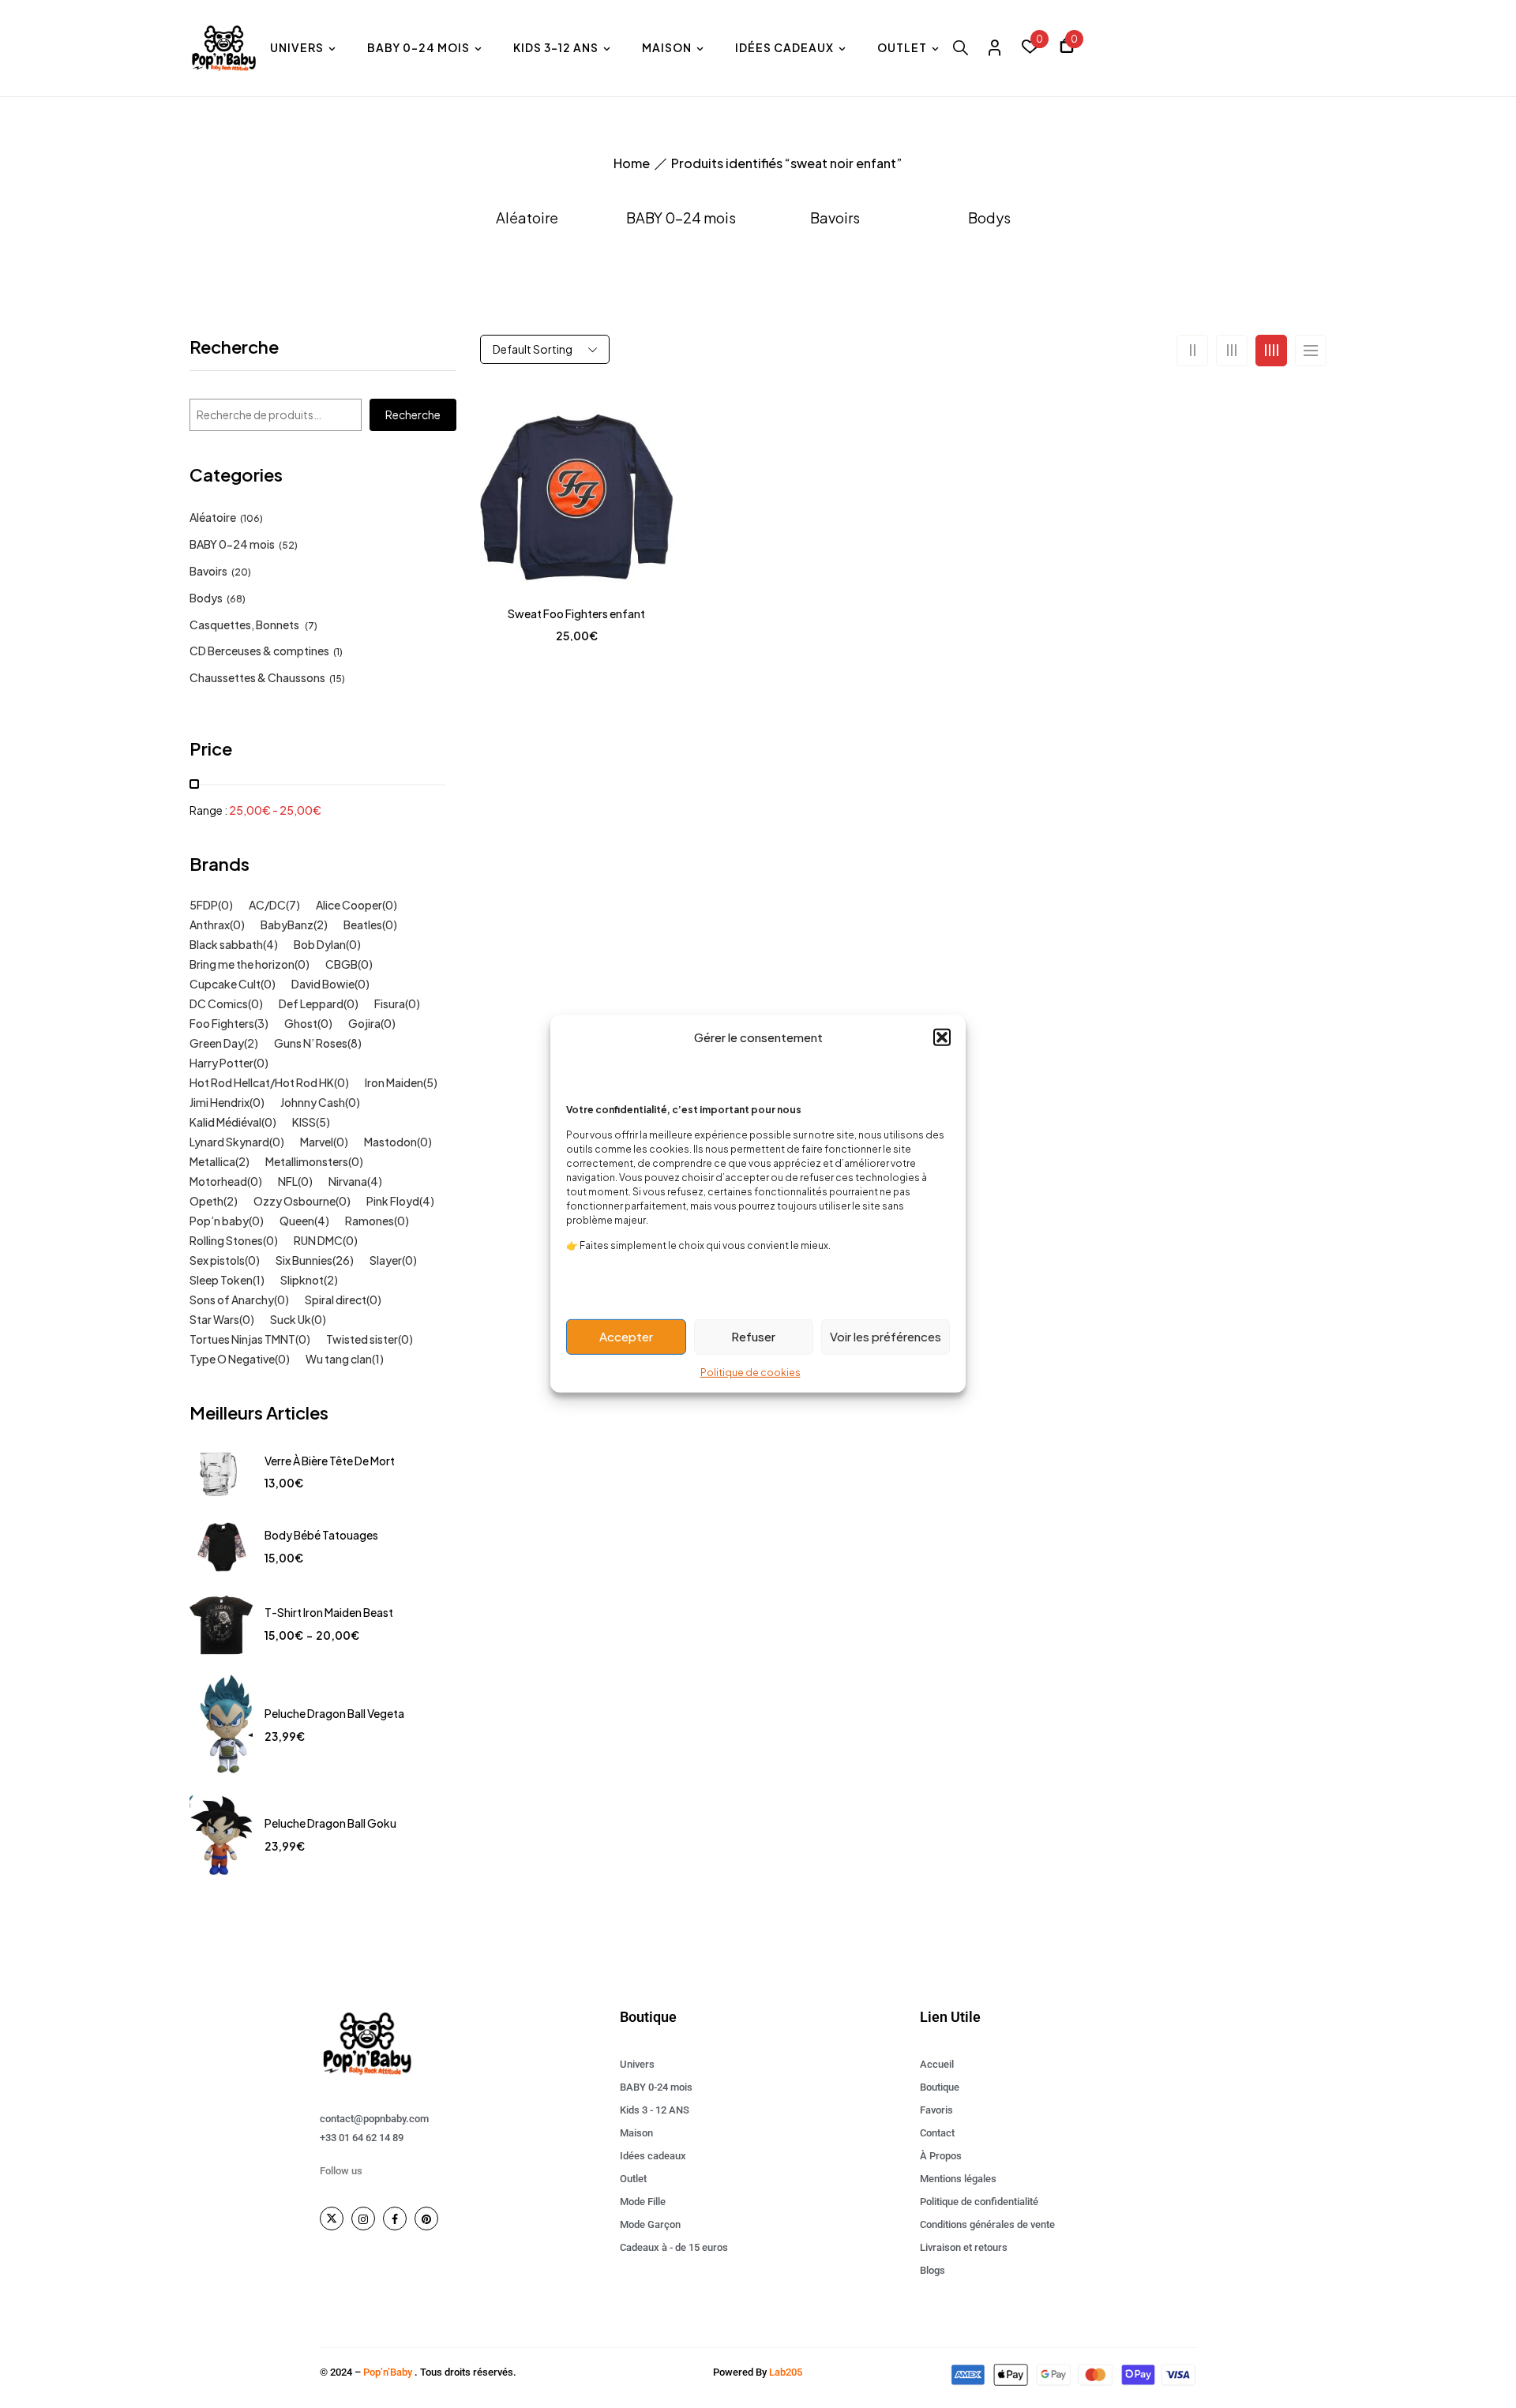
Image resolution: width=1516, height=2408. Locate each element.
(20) (241, 572)
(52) (288, 545)
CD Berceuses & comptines (259, 651)
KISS (304, 1122)
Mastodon (390, 1142)
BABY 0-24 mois (681, 218)
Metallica (212, 1161)
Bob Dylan (320, 944)
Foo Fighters (222, 1023)
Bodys (989, 218)
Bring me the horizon (242, 964)
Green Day (217, 1043)
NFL (288, 1181)
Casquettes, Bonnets (245, 625)
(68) (236, 599)
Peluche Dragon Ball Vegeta (334, 1713)
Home (632, 163)
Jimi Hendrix (220, 1102)
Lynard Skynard (229, 1142)
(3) (261, 1023)
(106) (251, 518)
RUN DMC (318, 1240)
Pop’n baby (219, 1221)
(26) (343, 1260)
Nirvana (348, 1181)
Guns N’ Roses (311, 1043)
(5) (430, 1082)
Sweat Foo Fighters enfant (576, 613)
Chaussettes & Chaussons (257, 677)
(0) (225, 905)
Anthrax (210, 925)
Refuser (753, 1336)
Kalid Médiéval (225, 1122)
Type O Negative (232, 1359)
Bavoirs (835, 218)
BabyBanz (287, 925)
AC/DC (267, 905)
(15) (337, 679)
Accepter (626, 1336)
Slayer (386, 1260)
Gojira (364, 1023)
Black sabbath (226, 944)
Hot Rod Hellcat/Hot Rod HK (262, 1082)
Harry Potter (221, 1063)
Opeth (206, 1201)
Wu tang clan (339, 1359)
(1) (338, 652)
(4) (270, 944)
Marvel (317, 1142)
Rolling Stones (226, 1240)
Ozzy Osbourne (295, 1201)
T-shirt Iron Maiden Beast (329, 1612)
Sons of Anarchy (232, 1300)
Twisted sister (362, 1339)
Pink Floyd (393, 1201)
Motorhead (218, 1181)
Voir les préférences (886, 1336)
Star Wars (214, 1319)
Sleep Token (221, 1280)
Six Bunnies (304, 1260)
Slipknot (302, 1280)
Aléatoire (527, 218)
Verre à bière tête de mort (330, 1461)
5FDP (204, 905)
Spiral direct (336, 1300)
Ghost (301, 1023)
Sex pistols (217, 1260)
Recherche (234, 348)
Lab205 (786, 2372)
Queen (297, 1221)
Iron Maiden (394, 1082)
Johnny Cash (313, 1102)
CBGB (341, 964)
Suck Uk (291, 1319)
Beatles (363, 925)
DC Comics (219, 1003)
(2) (321, 925)
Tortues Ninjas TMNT (242, 1339)
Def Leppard (311, 1003)
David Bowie (323, 984)
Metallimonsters (307, 1161)
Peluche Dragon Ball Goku (330, 1823)
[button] (942, 1037)
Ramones (370, 1221)
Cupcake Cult (225, 984)
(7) (311, 626)
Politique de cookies (750, 1372)
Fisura (390, 1003)
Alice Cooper (349, 905)
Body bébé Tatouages (321, 1535)
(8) (355, 1043)
